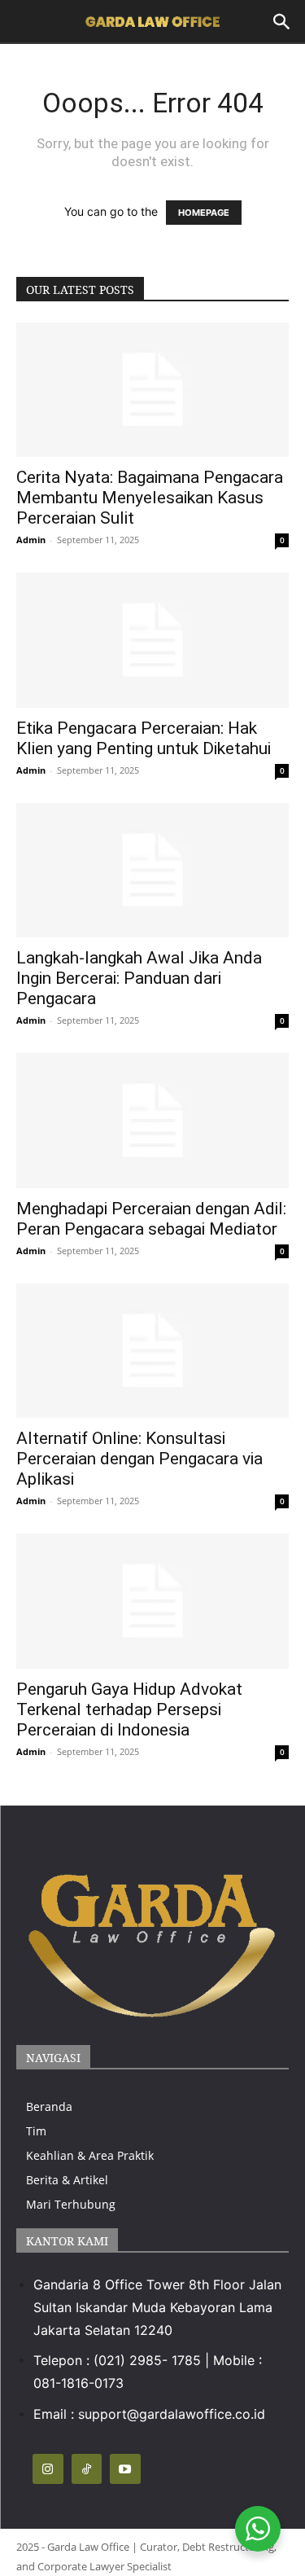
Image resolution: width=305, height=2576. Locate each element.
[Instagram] (48, 2469)
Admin (31, 540)
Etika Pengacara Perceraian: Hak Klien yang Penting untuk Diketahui (144, 738)
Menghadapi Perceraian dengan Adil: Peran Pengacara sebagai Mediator (151, 1219)
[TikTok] (87, 2469)
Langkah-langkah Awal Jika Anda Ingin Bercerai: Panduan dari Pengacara (139, 978)
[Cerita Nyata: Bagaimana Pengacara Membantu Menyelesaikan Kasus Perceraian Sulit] (152, 390)
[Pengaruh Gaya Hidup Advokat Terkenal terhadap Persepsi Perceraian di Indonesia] (152, 1601)
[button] (282, 22)
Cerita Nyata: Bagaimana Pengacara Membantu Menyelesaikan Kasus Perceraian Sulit (150, 498)
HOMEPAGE (204, 213)
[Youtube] (125, 2469)
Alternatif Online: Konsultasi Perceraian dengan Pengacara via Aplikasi (139, 1459)
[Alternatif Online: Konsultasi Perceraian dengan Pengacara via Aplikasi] (152, 1351)
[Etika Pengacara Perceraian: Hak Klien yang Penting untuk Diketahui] (152, 640)
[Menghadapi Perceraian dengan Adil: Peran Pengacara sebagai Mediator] (152, 1120)
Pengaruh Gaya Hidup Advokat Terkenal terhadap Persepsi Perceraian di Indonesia (129, 1709)
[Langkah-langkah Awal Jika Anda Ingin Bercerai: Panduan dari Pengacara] (152, 870)
